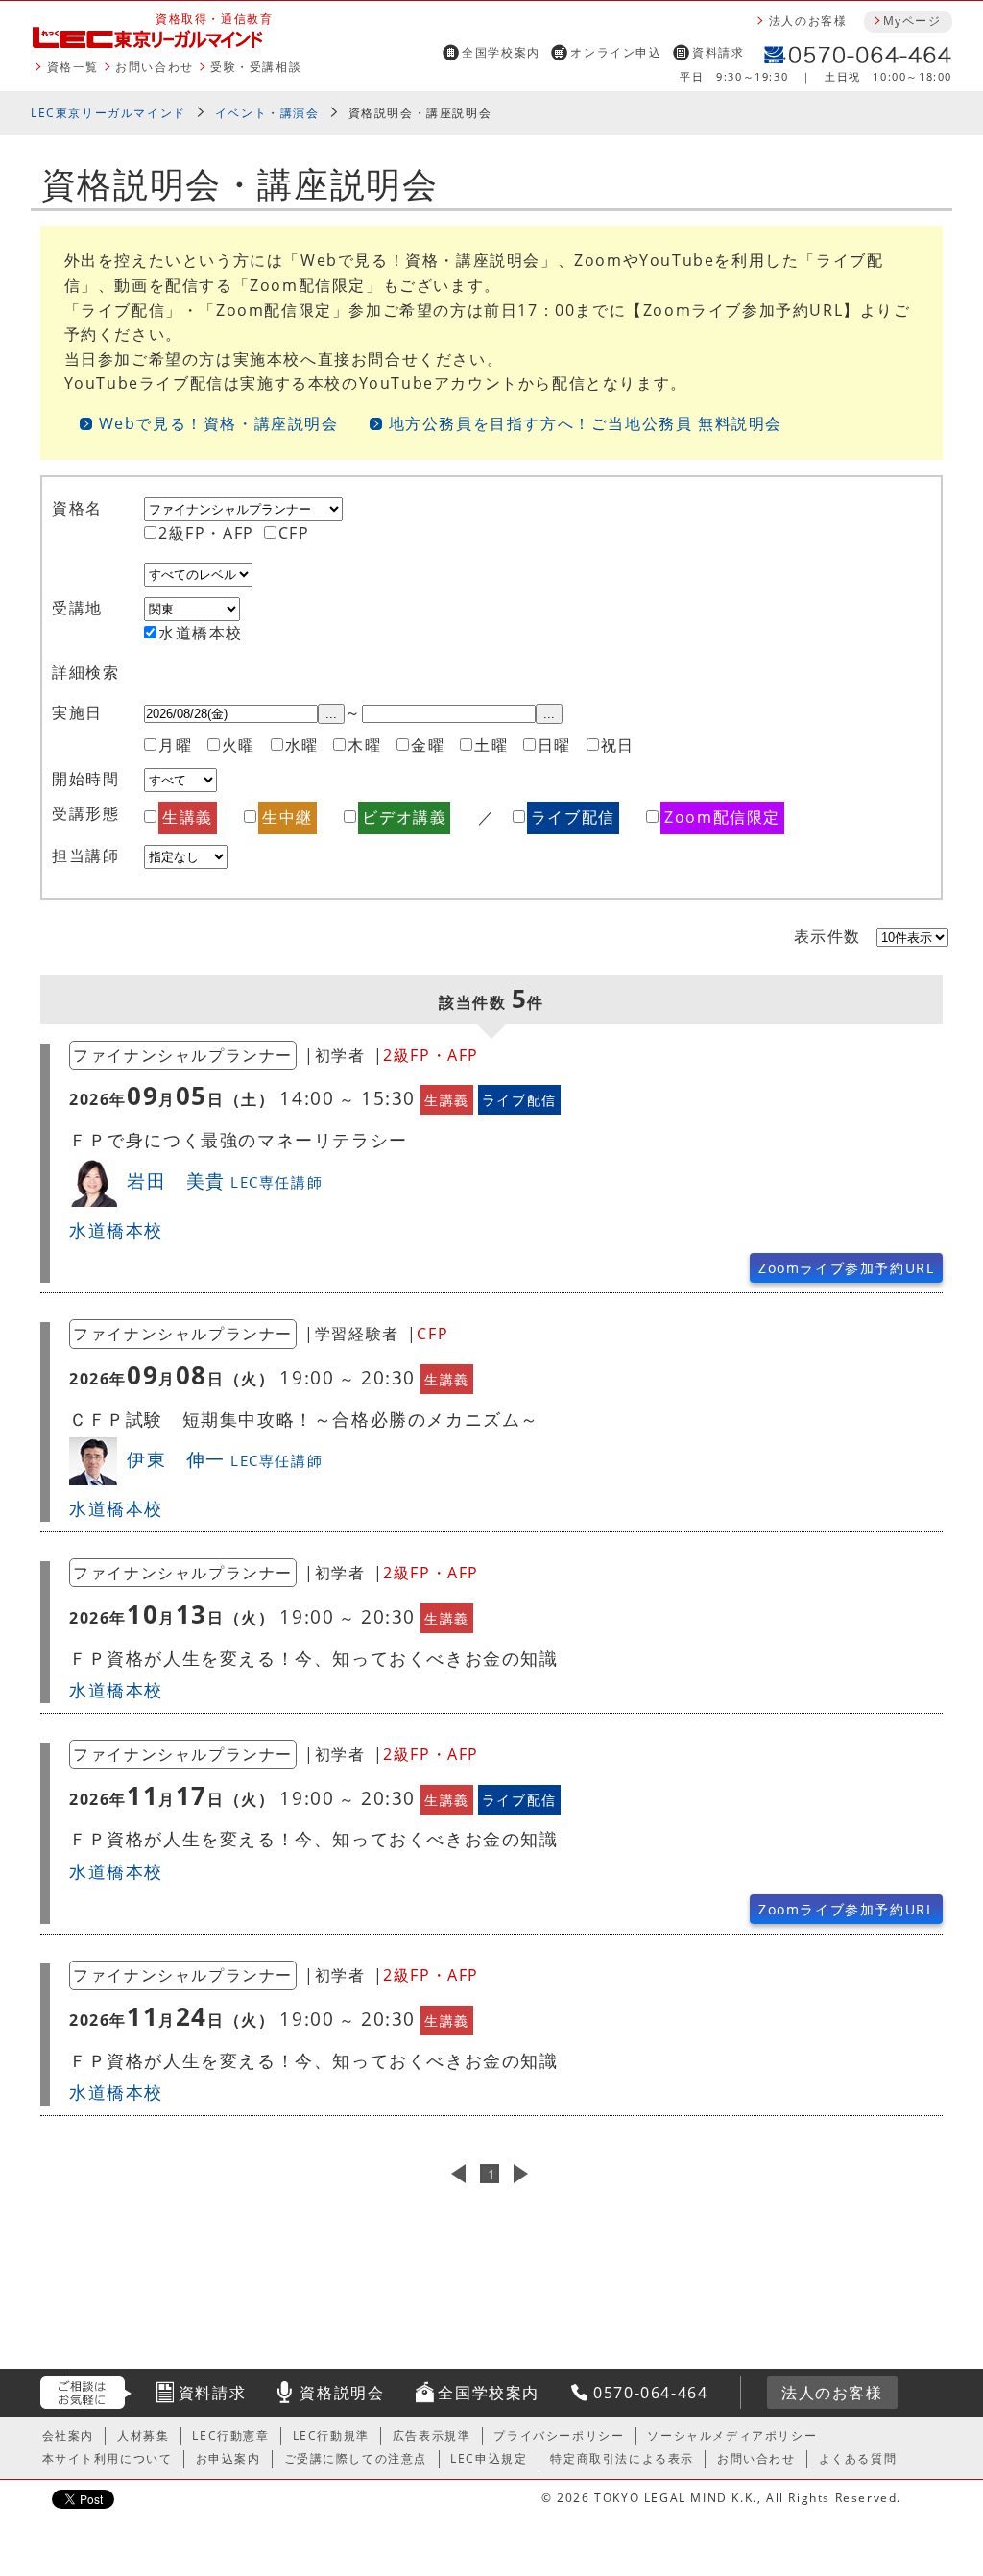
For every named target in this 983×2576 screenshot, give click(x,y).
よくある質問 (858, 2458)
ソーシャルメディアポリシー (732, 2435)
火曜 (239, 745)
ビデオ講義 (404, 817)
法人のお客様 (808, 21)
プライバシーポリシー (559, 2435)
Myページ (912, 21)
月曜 (175, 745)
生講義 (188, 817)
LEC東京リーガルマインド (108, 113)
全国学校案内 (501, 52)
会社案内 (68, 2435)
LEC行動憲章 (230, 2435)
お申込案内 (228, 2458)
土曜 (491, 745)
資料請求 (718, 52)
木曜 (364, 745)
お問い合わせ (155, 67)
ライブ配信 (573, 817)
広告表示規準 (432, 2435)
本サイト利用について (108, 2458)
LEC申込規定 (489, 2458)
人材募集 (143, 2435)
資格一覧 (73, 67)
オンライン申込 (616, 52)
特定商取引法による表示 (622, 2458)
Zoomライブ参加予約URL (846, 1268)
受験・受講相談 (256, 67)
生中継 (288, 817)
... (331, 714)
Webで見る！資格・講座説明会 (219, 423)
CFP (294, 533)
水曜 (302, 745)
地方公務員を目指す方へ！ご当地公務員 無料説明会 (586, 423)
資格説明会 (342, 2393)
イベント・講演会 (267, 113)
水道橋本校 (201, 633)
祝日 (618, 745)
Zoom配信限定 (722, 817)
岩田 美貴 (225, 1180)
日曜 (554, 745)
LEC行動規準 (331, 2435)
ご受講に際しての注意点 (356, 2458)
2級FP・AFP (206, 533)
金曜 (428, 745)
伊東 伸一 (225, 1459)
